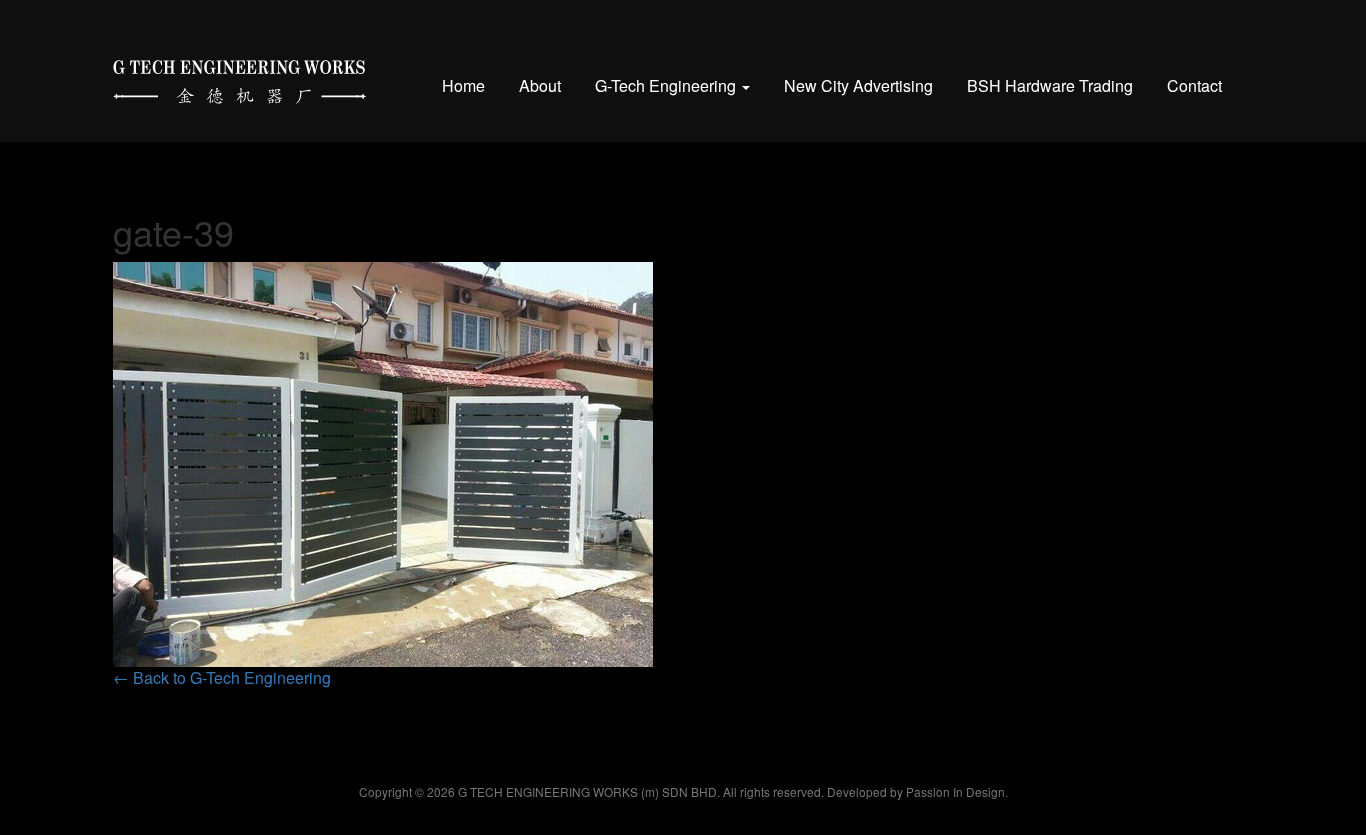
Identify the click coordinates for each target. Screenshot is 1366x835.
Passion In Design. (957, 791)
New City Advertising (858, 85)
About (540, 85)
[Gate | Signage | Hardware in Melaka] (239, 77)
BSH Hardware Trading (1050, 85)
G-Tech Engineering (667, 85)
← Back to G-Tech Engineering (222, 677)
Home (463, 85)
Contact (1194, 85)
